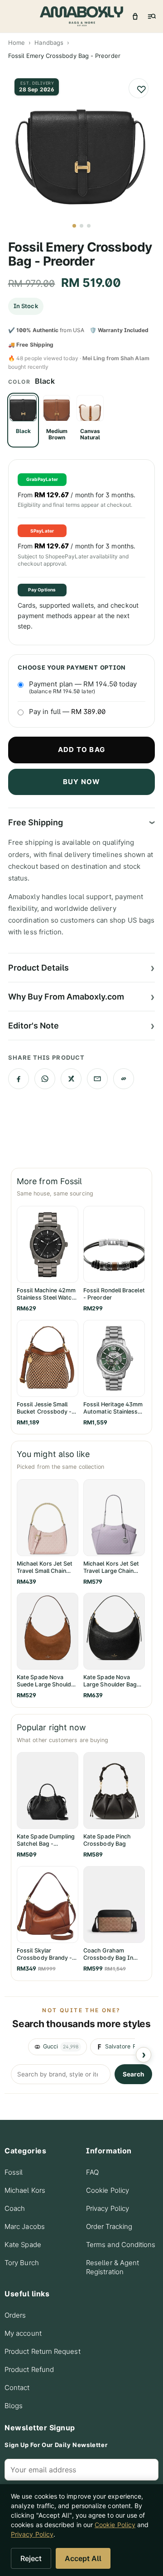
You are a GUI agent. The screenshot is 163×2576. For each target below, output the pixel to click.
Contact (17, 2388)
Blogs (14, 2406)
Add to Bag (81, 750)
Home (17, 43)
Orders (15, 2315)
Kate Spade (23, 2245)
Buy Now (81, 782)
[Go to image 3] (89, 226)
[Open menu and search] (151, 16)
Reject (31, 2558)
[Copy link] (124, 1079)
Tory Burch (22, 2263)
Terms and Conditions (121, 2245)
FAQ (92, 2172)
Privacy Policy (108, 2208)
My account (23, 2333)
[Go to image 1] (74, 226)
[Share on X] (71, 1079)
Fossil (14, 2172)
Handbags (49, 43)
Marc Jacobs (25, 2226)
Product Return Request (43, 2351)
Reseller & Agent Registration (113, 2267)
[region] (81, 2047)
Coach (15, 2208)
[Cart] (135, 16)
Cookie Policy (108, 2190)
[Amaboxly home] (81, 16)
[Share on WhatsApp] (45, 1079)
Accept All (83, 2558)
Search (133, 2074)
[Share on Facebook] (19, 1079)
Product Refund (29, 2369)
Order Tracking (109, 2226)
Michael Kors (25, 2190)
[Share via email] (97, 1079)
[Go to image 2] (81, 226)
